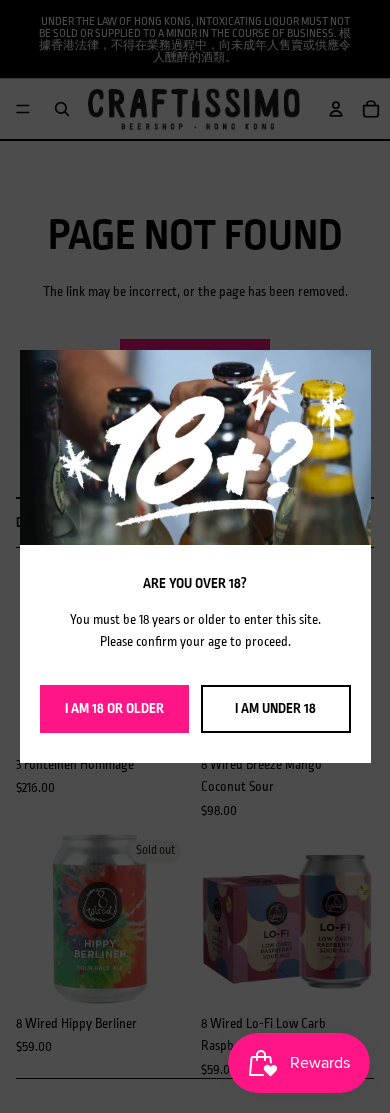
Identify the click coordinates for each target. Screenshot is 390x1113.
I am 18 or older (114, 708)
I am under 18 (275, 708)
